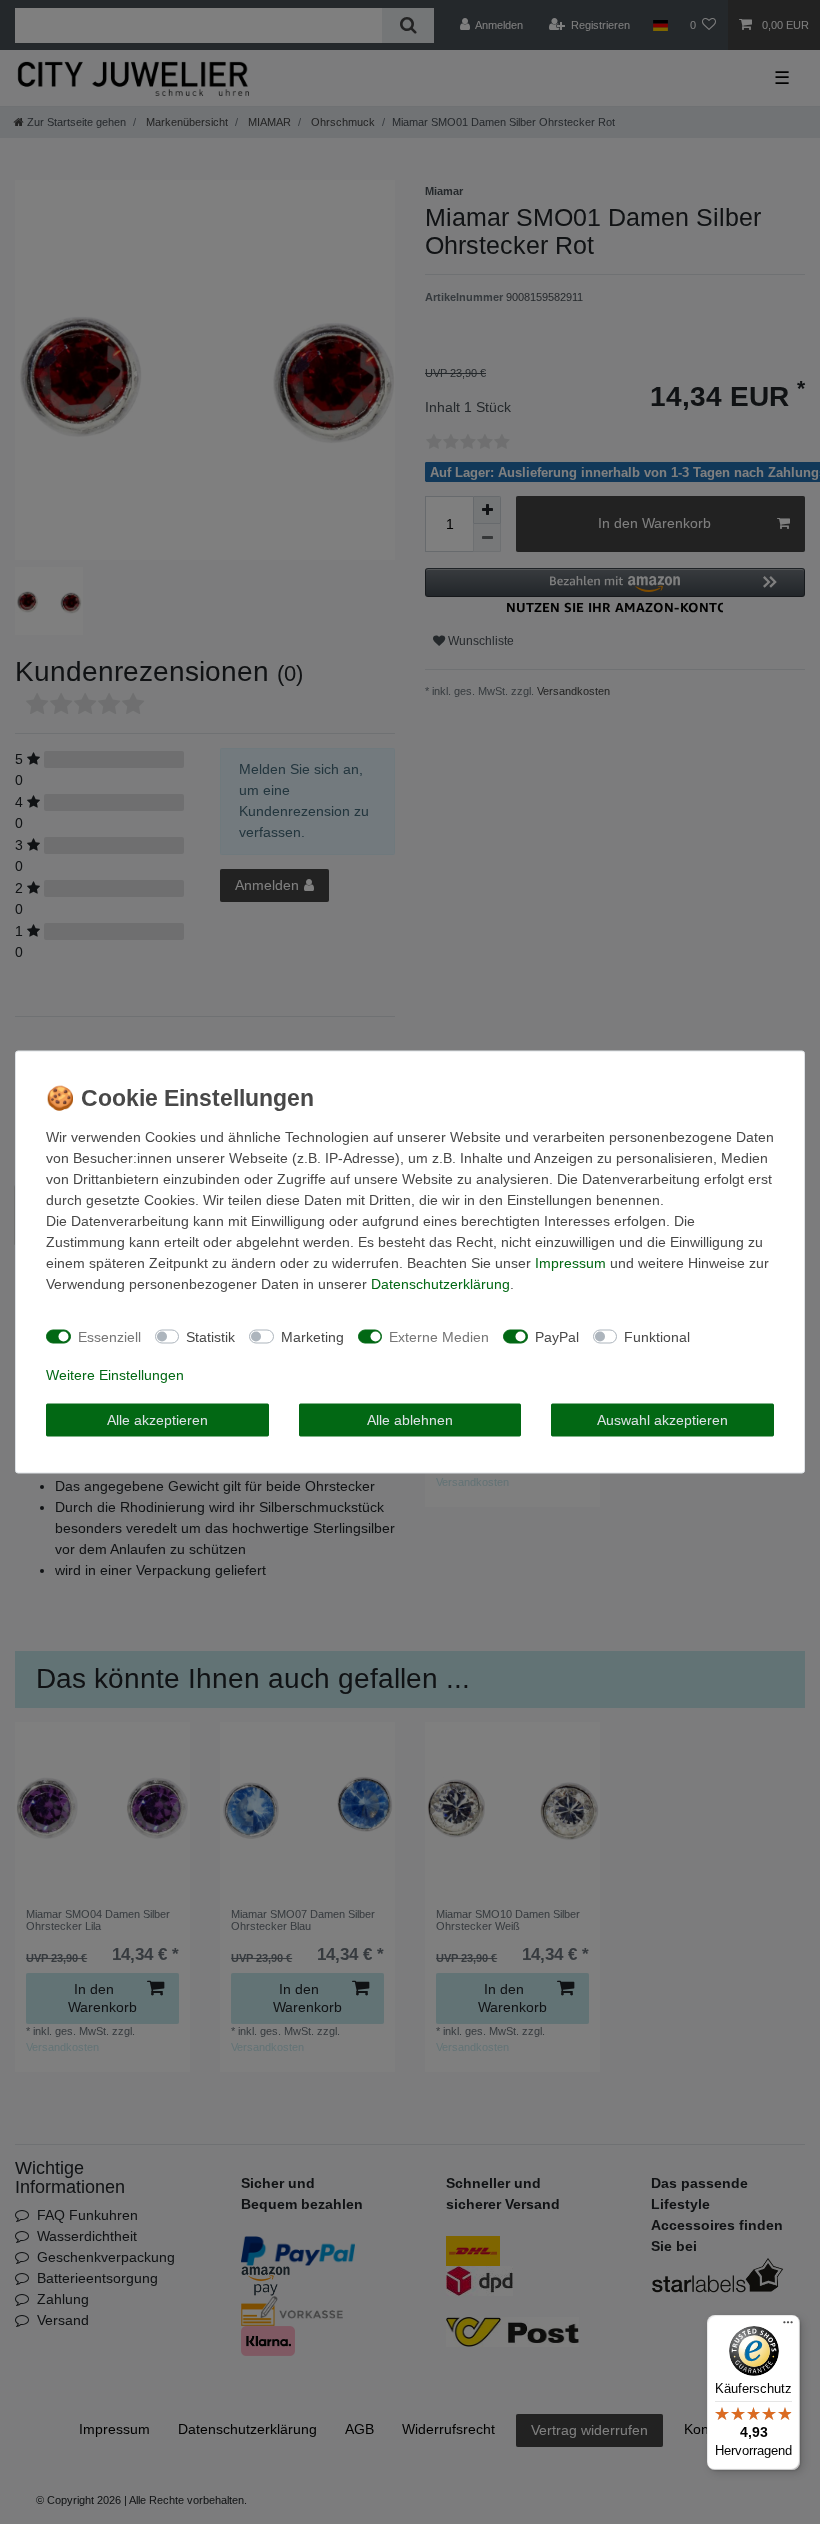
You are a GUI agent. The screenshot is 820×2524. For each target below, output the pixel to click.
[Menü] (788, 2327)
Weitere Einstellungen (115, 1375)
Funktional (657, 1336)
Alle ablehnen (410, 1419)
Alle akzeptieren (157, 1419)
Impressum (570, 1263)
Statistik (210, 1336)
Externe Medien (439, 1336)
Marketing (312, 1336)
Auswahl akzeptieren (662, 1419)
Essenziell (109, 1336)
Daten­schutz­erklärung (440, 1284)
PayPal (557, 1336)
